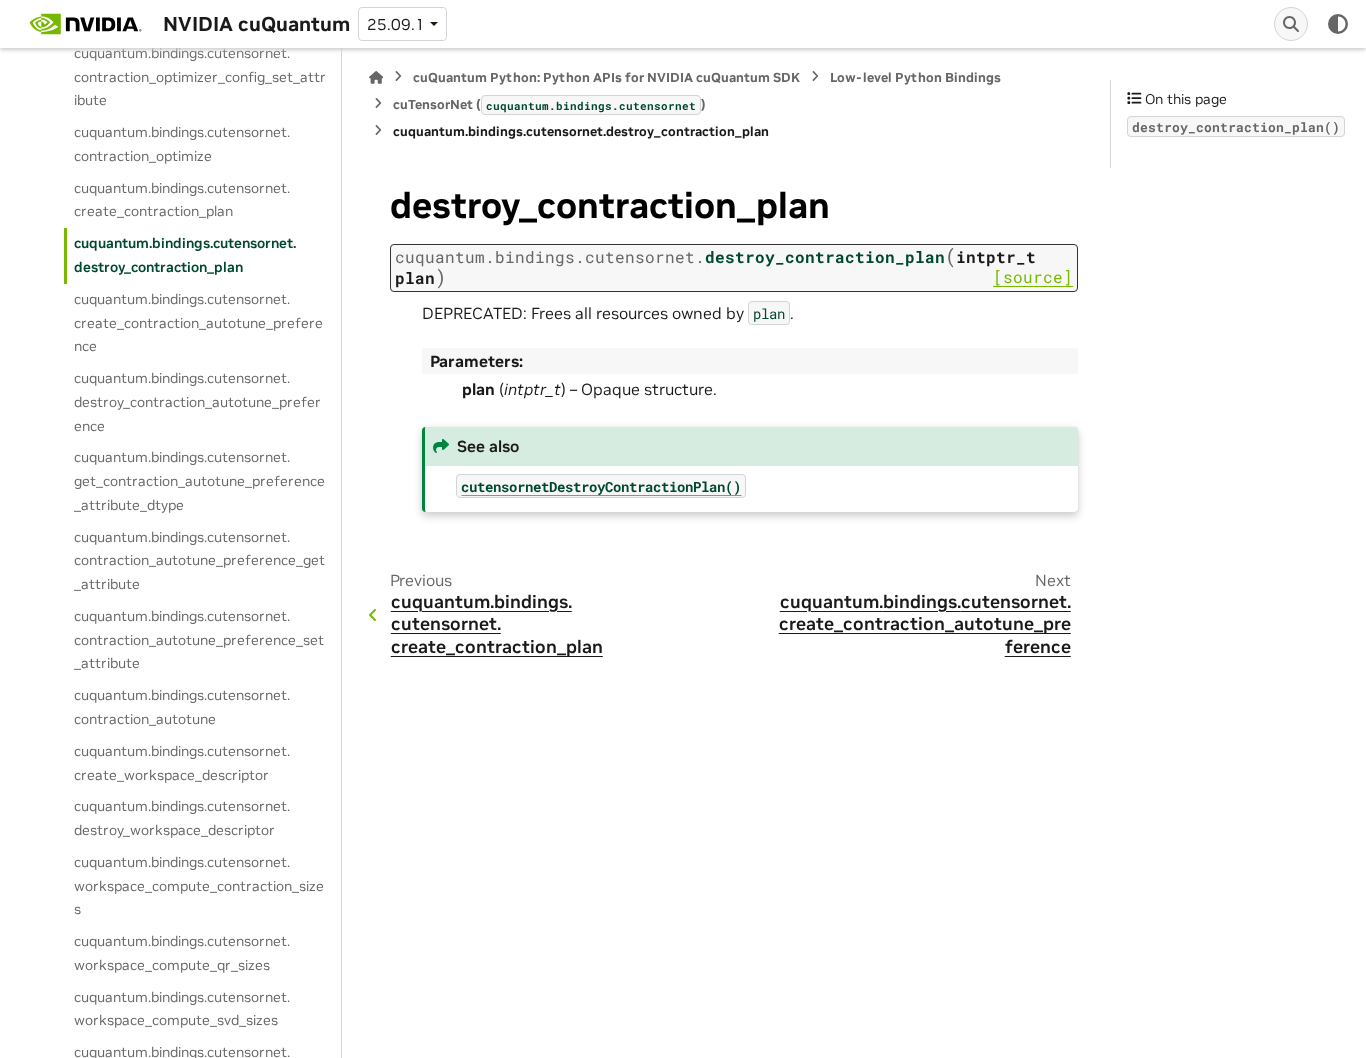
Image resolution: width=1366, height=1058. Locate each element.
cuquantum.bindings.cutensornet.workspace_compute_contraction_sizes (199, 886)
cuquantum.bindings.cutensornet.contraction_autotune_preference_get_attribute (199, 561)
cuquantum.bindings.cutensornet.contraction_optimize (182, 144)
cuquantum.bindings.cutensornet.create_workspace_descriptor (182, 763)
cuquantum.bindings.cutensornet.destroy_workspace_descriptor (182, 818)
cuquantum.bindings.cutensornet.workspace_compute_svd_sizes (182, 1009)
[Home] (376, 77)
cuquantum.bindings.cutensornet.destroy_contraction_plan (185, 255)
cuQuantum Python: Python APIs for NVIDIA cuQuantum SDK (606, 77)
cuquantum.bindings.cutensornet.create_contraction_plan (182, 200)
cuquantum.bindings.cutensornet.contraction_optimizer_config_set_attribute (200, 77)
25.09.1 (396, 24)
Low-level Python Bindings (915, 77)
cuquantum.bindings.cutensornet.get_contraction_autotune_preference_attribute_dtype (199, 481)
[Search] (1291, 24)
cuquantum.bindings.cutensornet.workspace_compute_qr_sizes (182, 953)
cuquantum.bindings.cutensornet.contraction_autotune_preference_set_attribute (199, 640)
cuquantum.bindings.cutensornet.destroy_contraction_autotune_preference (197, 402)
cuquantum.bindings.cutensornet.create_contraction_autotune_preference (198, 323)
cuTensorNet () (549, 104)
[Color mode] (1338, 24)
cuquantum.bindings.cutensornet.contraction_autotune (182, 707)
